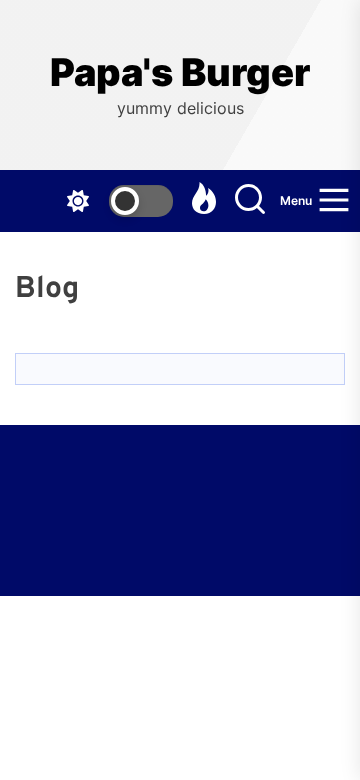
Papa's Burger (180, 72)
